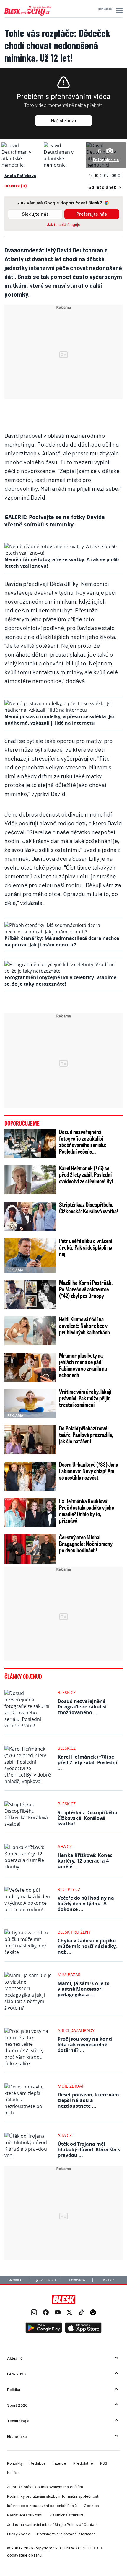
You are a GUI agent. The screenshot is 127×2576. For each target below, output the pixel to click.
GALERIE (15, 517)
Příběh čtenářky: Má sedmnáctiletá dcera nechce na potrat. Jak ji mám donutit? (62, 941)
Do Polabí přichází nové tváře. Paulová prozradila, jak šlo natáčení (86, 1435)
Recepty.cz (69, 1889)
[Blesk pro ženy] (27, 14)
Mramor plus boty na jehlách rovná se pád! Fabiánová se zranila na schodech (83, 1365)
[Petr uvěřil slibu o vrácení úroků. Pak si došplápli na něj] (30, 1255)
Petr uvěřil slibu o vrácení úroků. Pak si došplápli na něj (86, 1247)
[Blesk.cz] (64, 2299)
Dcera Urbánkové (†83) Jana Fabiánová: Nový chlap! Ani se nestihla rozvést (89, 1471)
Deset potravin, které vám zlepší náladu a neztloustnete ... (88, 2100)
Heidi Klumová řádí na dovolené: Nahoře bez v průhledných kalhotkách (84, 1326)
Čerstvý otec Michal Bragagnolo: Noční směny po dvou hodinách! (86, 1544)
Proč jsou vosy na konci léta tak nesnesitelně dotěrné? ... (85, 2045)
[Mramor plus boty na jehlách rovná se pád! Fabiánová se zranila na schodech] (30, 1367)
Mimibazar (69, 1975)
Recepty (109, 2280)
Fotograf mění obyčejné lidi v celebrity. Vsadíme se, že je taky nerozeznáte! (60, 981)
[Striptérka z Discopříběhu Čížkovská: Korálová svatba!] (30, 1216)
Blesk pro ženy (74, 1932)
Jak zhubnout (46, 2280)
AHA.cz (65, 1847)
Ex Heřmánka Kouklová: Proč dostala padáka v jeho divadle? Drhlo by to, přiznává (87, 1511)
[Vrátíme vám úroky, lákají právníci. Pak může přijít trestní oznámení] (30, 1403)
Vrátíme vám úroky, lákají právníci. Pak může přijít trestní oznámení (85, 1398)
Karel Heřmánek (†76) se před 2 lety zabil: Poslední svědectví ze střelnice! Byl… (88, 1174)
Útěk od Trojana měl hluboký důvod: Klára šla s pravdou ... (89, 2149)
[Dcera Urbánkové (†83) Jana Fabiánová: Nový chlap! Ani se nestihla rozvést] (30, 1476)
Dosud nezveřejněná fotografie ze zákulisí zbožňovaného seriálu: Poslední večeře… (83, 1141)
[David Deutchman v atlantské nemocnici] (21, 165)
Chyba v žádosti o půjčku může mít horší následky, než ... (87, 1946)
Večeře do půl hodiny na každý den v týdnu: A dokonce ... (86, 1904)
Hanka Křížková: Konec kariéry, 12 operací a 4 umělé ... (85, 1861)
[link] (34, 2313)
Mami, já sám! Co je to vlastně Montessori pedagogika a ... (84, 1989)
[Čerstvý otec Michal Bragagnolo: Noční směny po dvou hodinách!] (30, 1549)
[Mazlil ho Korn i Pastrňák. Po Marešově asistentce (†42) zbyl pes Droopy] (30, 1294)
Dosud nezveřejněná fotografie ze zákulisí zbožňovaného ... (82, 1707)
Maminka (15, 2280)
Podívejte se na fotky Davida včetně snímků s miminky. (55, 521)
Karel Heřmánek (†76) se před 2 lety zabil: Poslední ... (87, 1762)
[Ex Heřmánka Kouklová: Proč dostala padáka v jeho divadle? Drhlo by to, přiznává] (30, 1513)
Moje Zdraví (70, 2086)
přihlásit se (105, 9)
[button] (119, 11)
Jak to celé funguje (64, 225)
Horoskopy (77, 2280)
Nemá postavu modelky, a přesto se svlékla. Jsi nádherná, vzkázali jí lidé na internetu (59, 720)
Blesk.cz (67, 1692)
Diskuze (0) (16, 186)
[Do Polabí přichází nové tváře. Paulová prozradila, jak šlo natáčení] (30, 1440)
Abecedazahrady (76, 2030)
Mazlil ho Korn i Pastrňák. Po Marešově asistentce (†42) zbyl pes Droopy (86, 1289)
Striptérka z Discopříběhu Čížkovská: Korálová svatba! (89, 1208)
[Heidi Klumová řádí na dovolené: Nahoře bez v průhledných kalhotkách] (30, 1331)
